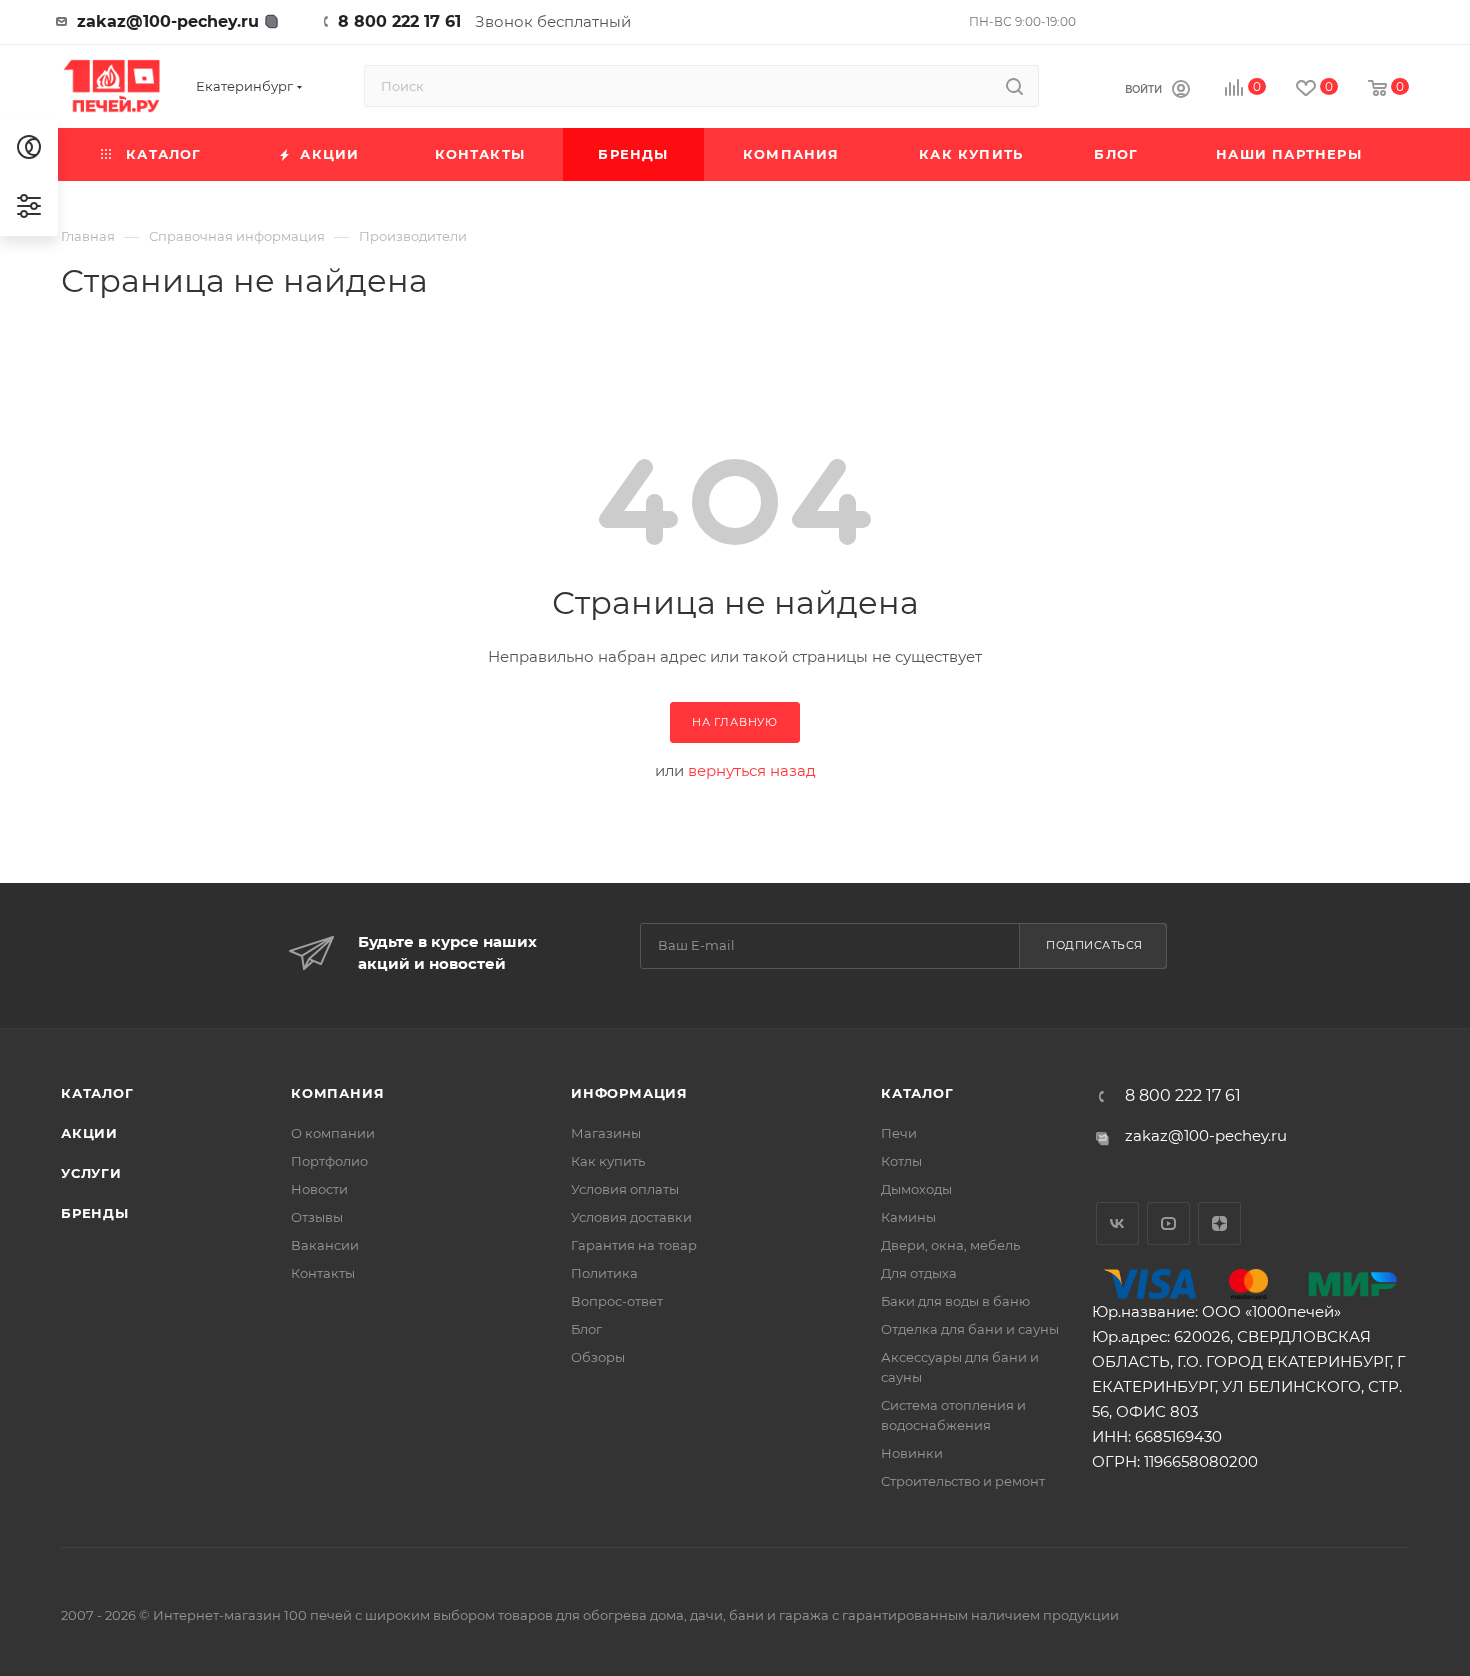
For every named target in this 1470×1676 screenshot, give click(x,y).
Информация (629, 1093)
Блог (586, 1329)
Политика (604, 1273)
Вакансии (325, 1245)
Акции (89, 1133)
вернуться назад (752, 770)
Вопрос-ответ (617, 1301)
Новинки (912, 1453)
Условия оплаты (625, 1189)
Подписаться (1094, 945)
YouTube (1168, 1223)
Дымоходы (916, 1189)
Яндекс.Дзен (1219, 1223)
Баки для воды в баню (955, 1301)
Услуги (91, 1173)
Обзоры (598, 1357)
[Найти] (1014, 86)
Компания (337, 1093)
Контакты (323, 1273)
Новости (319, 1189)
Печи (899, 1133)
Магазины (606, 1133)
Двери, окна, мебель (950, 1245)
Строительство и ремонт (963, 1481)
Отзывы (317, 1217)
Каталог (97, 1093)
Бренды (95, 1213)
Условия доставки (631, 1217)
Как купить (608, 1161)
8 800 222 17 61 (399, 21)
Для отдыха (919, 1273)
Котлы (901, 1161)
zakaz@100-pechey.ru (168, 21)
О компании (333, 1133)
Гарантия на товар (634, 1245)
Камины (908, 1217)
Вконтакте (1117, 1223)
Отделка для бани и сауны (970, 1329)
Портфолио (329, 1161)
